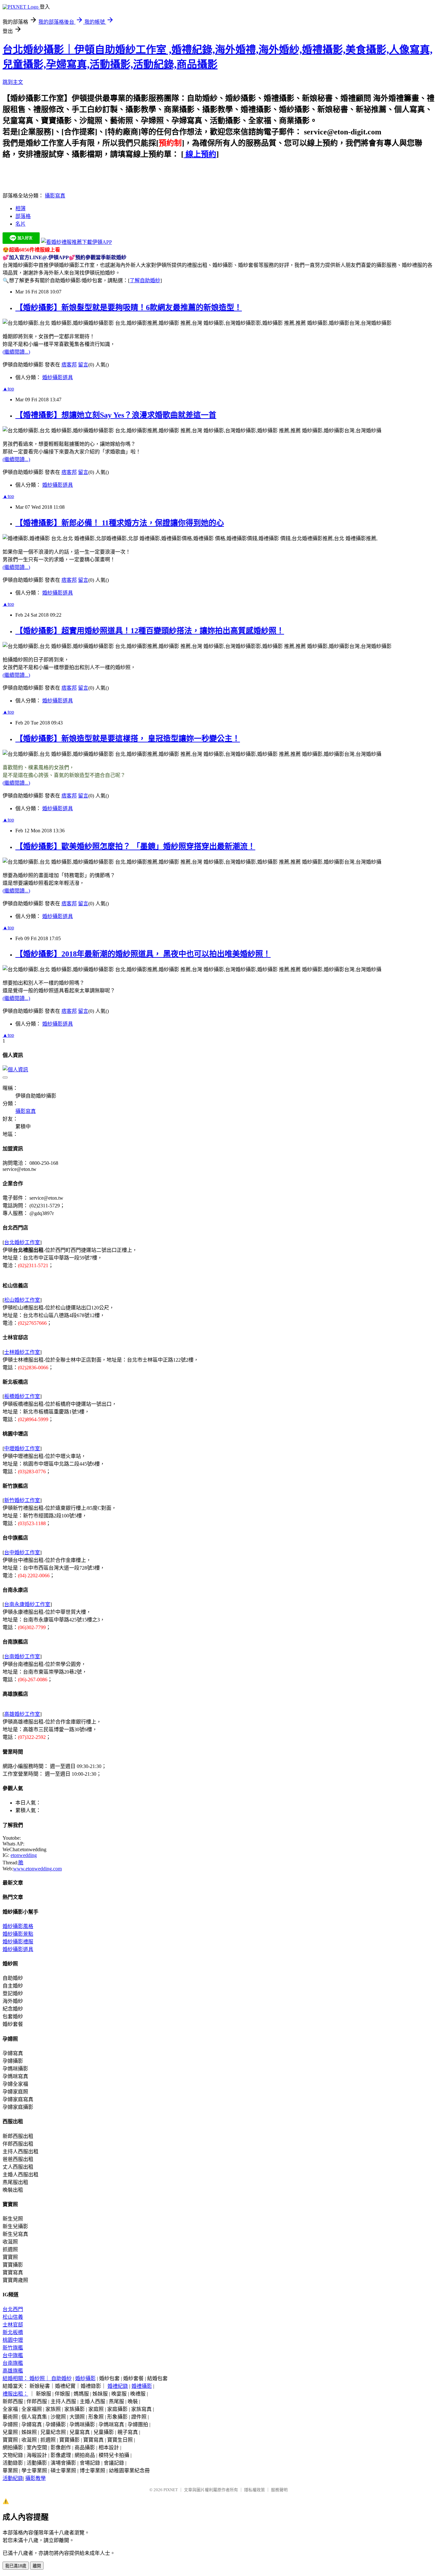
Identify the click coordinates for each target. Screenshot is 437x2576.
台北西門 (13, 2309)
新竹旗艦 (13, 2348)
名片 (20, 224)
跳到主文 (13, 82)
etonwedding (24, 1855)
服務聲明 (279, 2490)
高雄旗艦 (13, 2371)
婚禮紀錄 (118, 2386)
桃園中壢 (13, 2340)
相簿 (20, 208)
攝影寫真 (55, 196)
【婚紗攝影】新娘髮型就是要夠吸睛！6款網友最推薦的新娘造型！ (129, 308)
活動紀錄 (13, 2478)
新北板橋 (13, 2332)
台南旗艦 (13, 2363)
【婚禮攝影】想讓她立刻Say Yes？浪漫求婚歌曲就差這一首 (116, 415)
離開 (37, 2566)
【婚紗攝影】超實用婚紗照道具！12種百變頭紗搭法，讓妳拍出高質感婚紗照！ (150, 631)
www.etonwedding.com (37, 1869)
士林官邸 (13, 2325)
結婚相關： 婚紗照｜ (27, 2378)
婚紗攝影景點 (18, 1934)
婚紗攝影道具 (58, 377)
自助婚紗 (61, 2378)
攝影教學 (36, 2478)
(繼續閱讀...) (16, 352)
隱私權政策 (254, 2490)
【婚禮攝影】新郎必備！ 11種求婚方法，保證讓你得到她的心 (120, 523)
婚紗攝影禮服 (18, 1942)
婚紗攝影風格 (18, 1926)
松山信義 (13, 2317)
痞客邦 (69, 365)
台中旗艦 (13, 2355)
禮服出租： (15, 2394)
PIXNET (171, 2490)
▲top (8, 389)
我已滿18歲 (16, 2566)
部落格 (23, 216)
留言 (83, 365)
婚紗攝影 (85, 2378)
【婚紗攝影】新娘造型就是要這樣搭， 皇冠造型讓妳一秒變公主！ (128, 739)
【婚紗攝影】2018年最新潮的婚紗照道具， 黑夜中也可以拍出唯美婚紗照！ (143, 954)
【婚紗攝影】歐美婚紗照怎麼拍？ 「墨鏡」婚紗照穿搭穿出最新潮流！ (135, 846)
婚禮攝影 (142, 2386)
